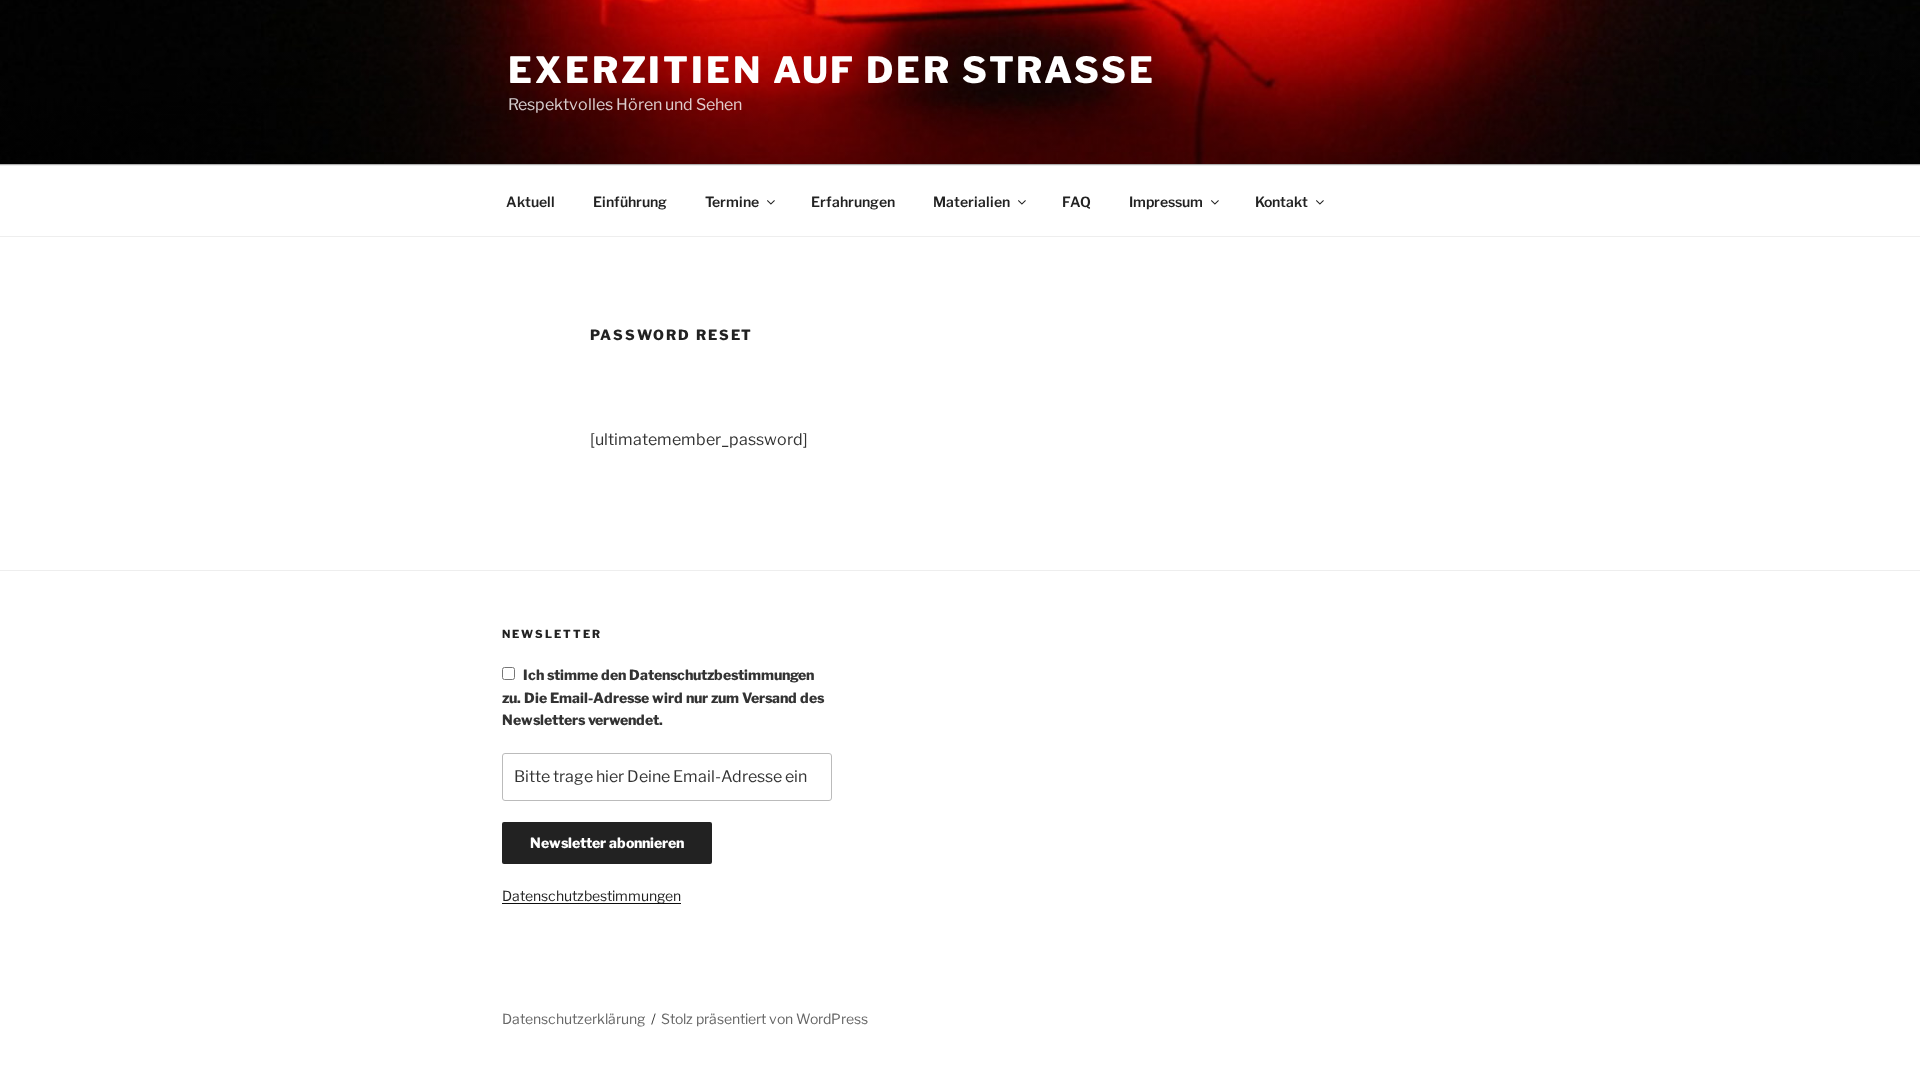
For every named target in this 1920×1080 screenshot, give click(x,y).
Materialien (971, 201)
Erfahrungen (853, 201)
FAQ (1076, 201)
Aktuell (530, 201)
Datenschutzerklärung (573, 1018)
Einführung (630, 201)
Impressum (1166, 201)
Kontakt (1281, 201)
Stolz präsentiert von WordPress (764, 1018)
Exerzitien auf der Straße (832, 70)
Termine (732, 201)
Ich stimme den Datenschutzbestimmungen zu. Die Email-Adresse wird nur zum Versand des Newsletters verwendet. (663, 697)
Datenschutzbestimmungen (591, 895)
